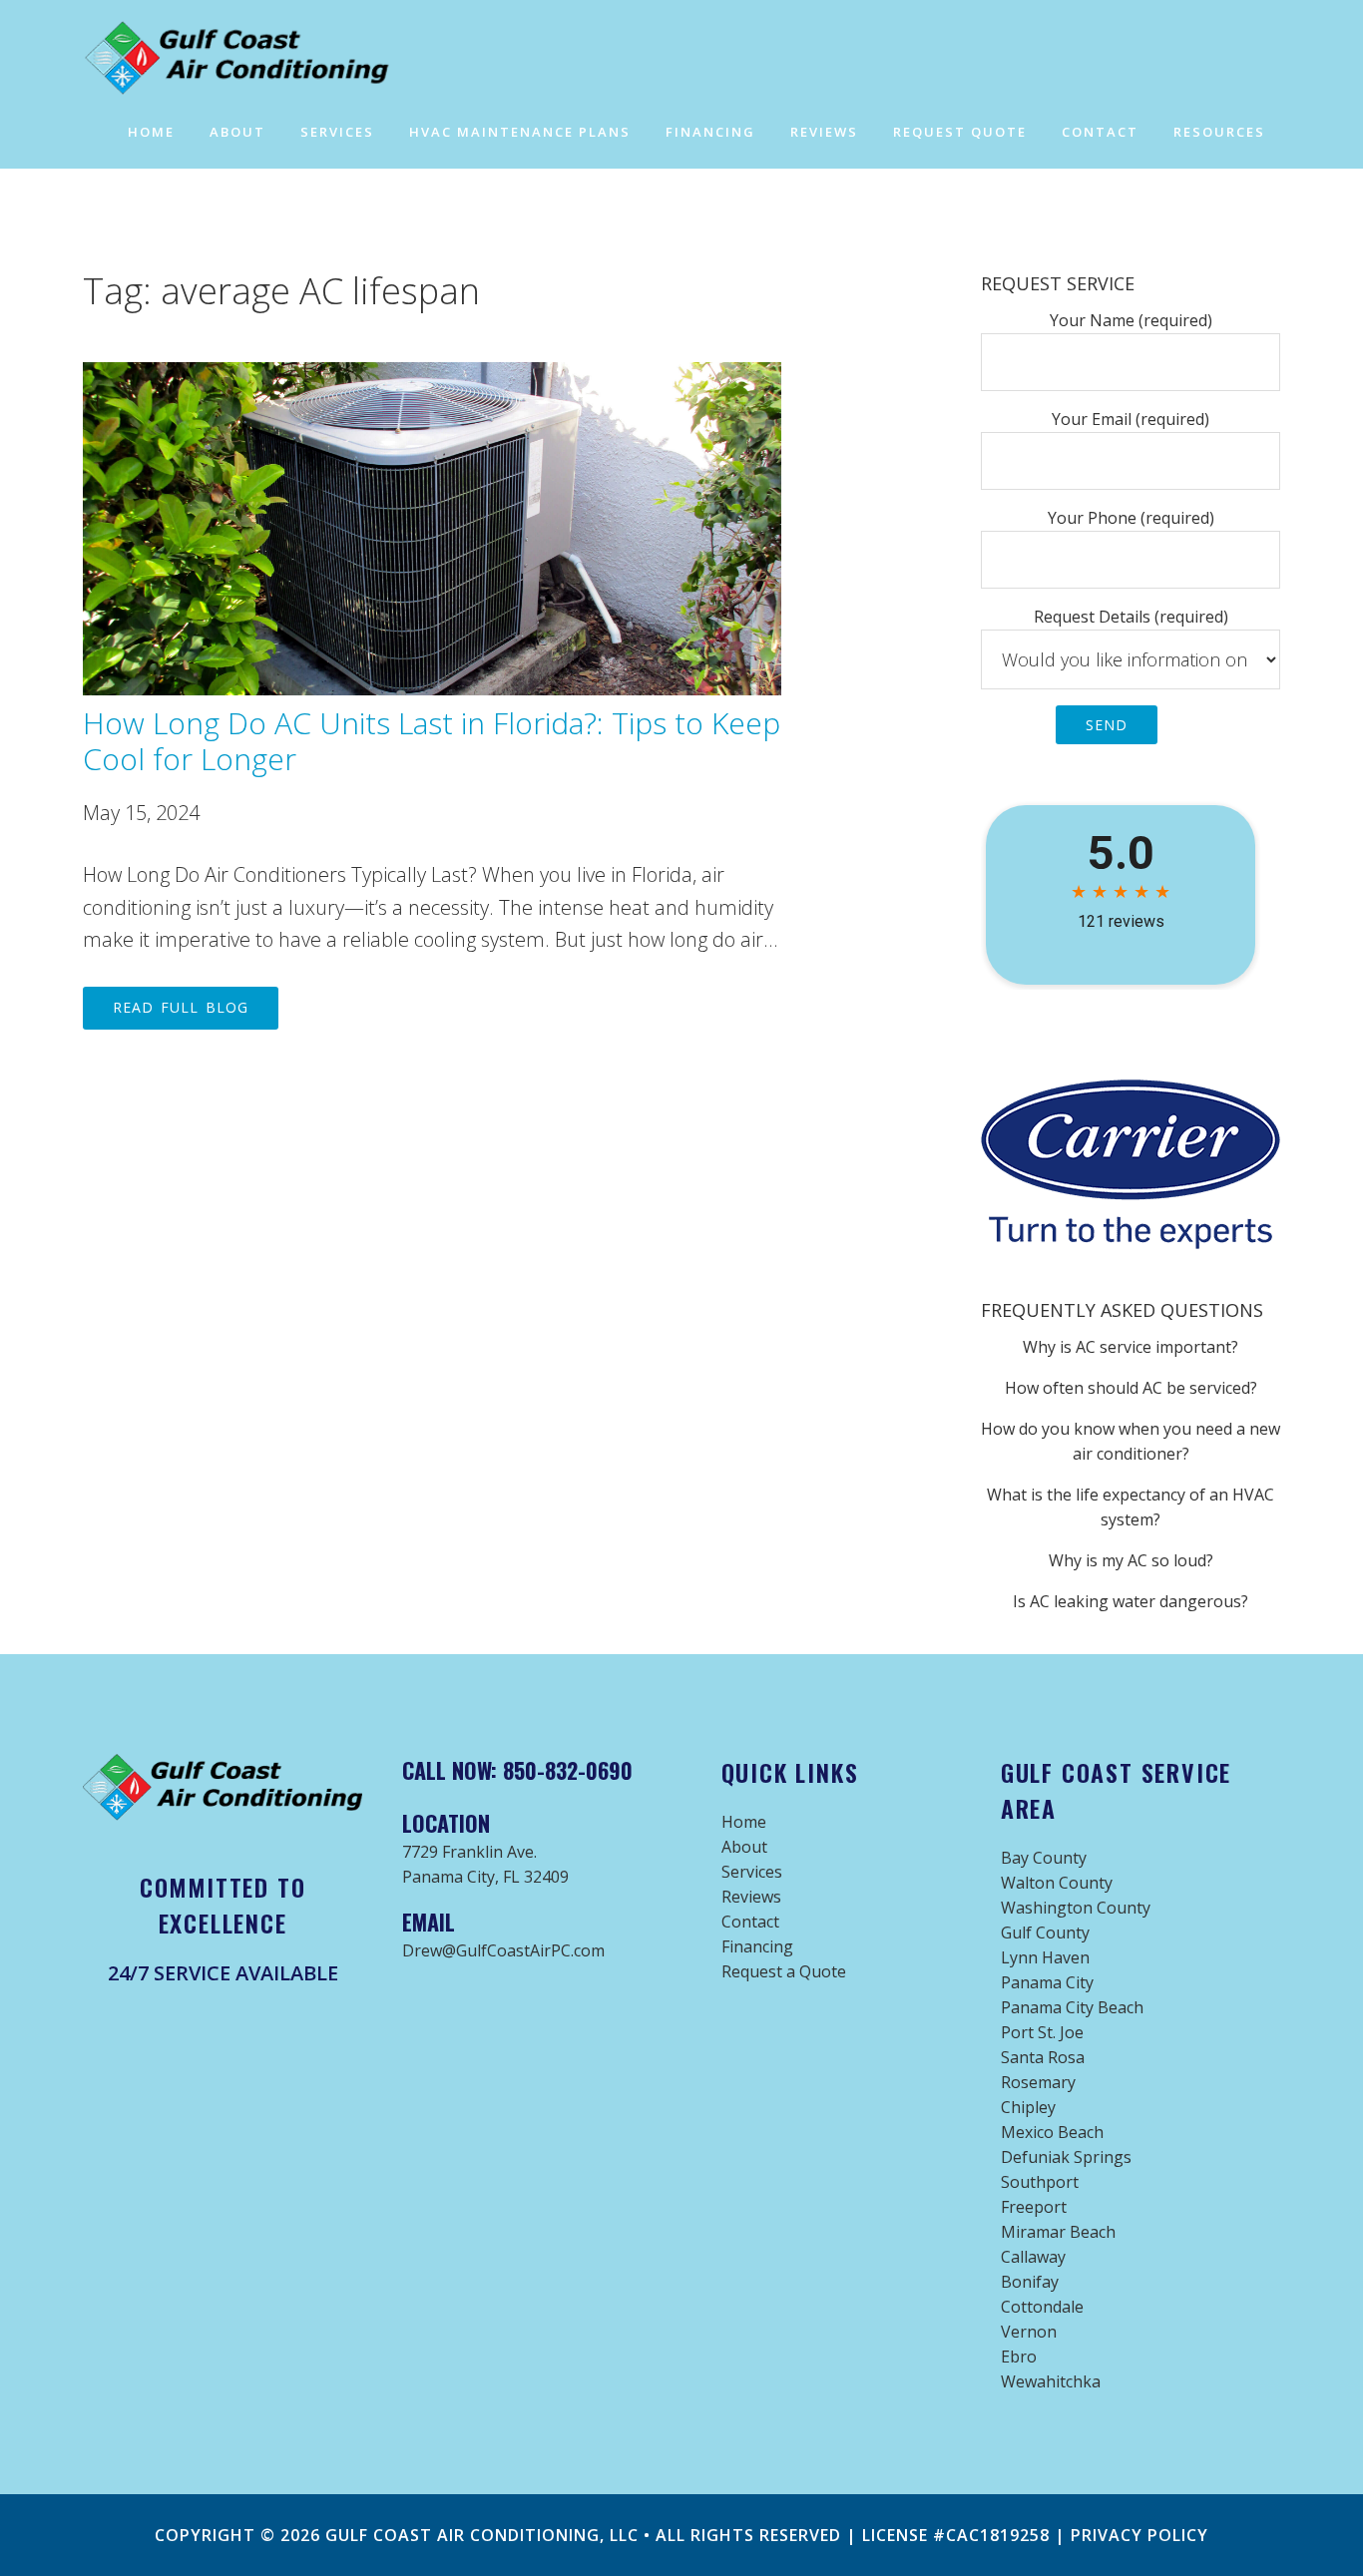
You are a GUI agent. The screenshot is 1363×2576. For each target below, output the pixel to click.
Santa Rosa (1043, 2057)
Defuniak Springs (1066, 2157)
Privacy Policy (1139, 2535)
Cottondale (1042, 2307)
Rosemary (1038, 2082)
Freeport (1034, 2207)
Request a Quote (784, 1971)
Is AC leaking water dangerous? (1131, 1601)
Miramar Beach (1058, 2232)
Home (744, 1822)
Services (752, 1872)
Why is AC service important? (1131, 1347)
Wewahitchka (1051, 2381)
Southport (1040, 2182)
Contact (750, 1922)
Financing (757, 1946)
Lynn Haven (1045, 1957)
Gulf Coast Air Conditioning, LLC (482, 2535)
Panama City (1047, 1982)
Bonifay (1030, 2282)
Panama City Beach (1072, 2007)
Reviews (751, 1897)
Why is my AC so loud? (1131, 1560)
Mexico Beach (1052, 2132)
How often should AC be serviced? (1131, 1388)
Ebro (1019, 2357)
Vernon (1029, 2332)
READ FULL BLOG (181, 1007)
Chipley (1028, 2107)
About (744, 1847)
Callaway (1033, 2257)
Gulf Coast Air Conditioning (262, 58)
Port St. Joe (1042, 2032)
